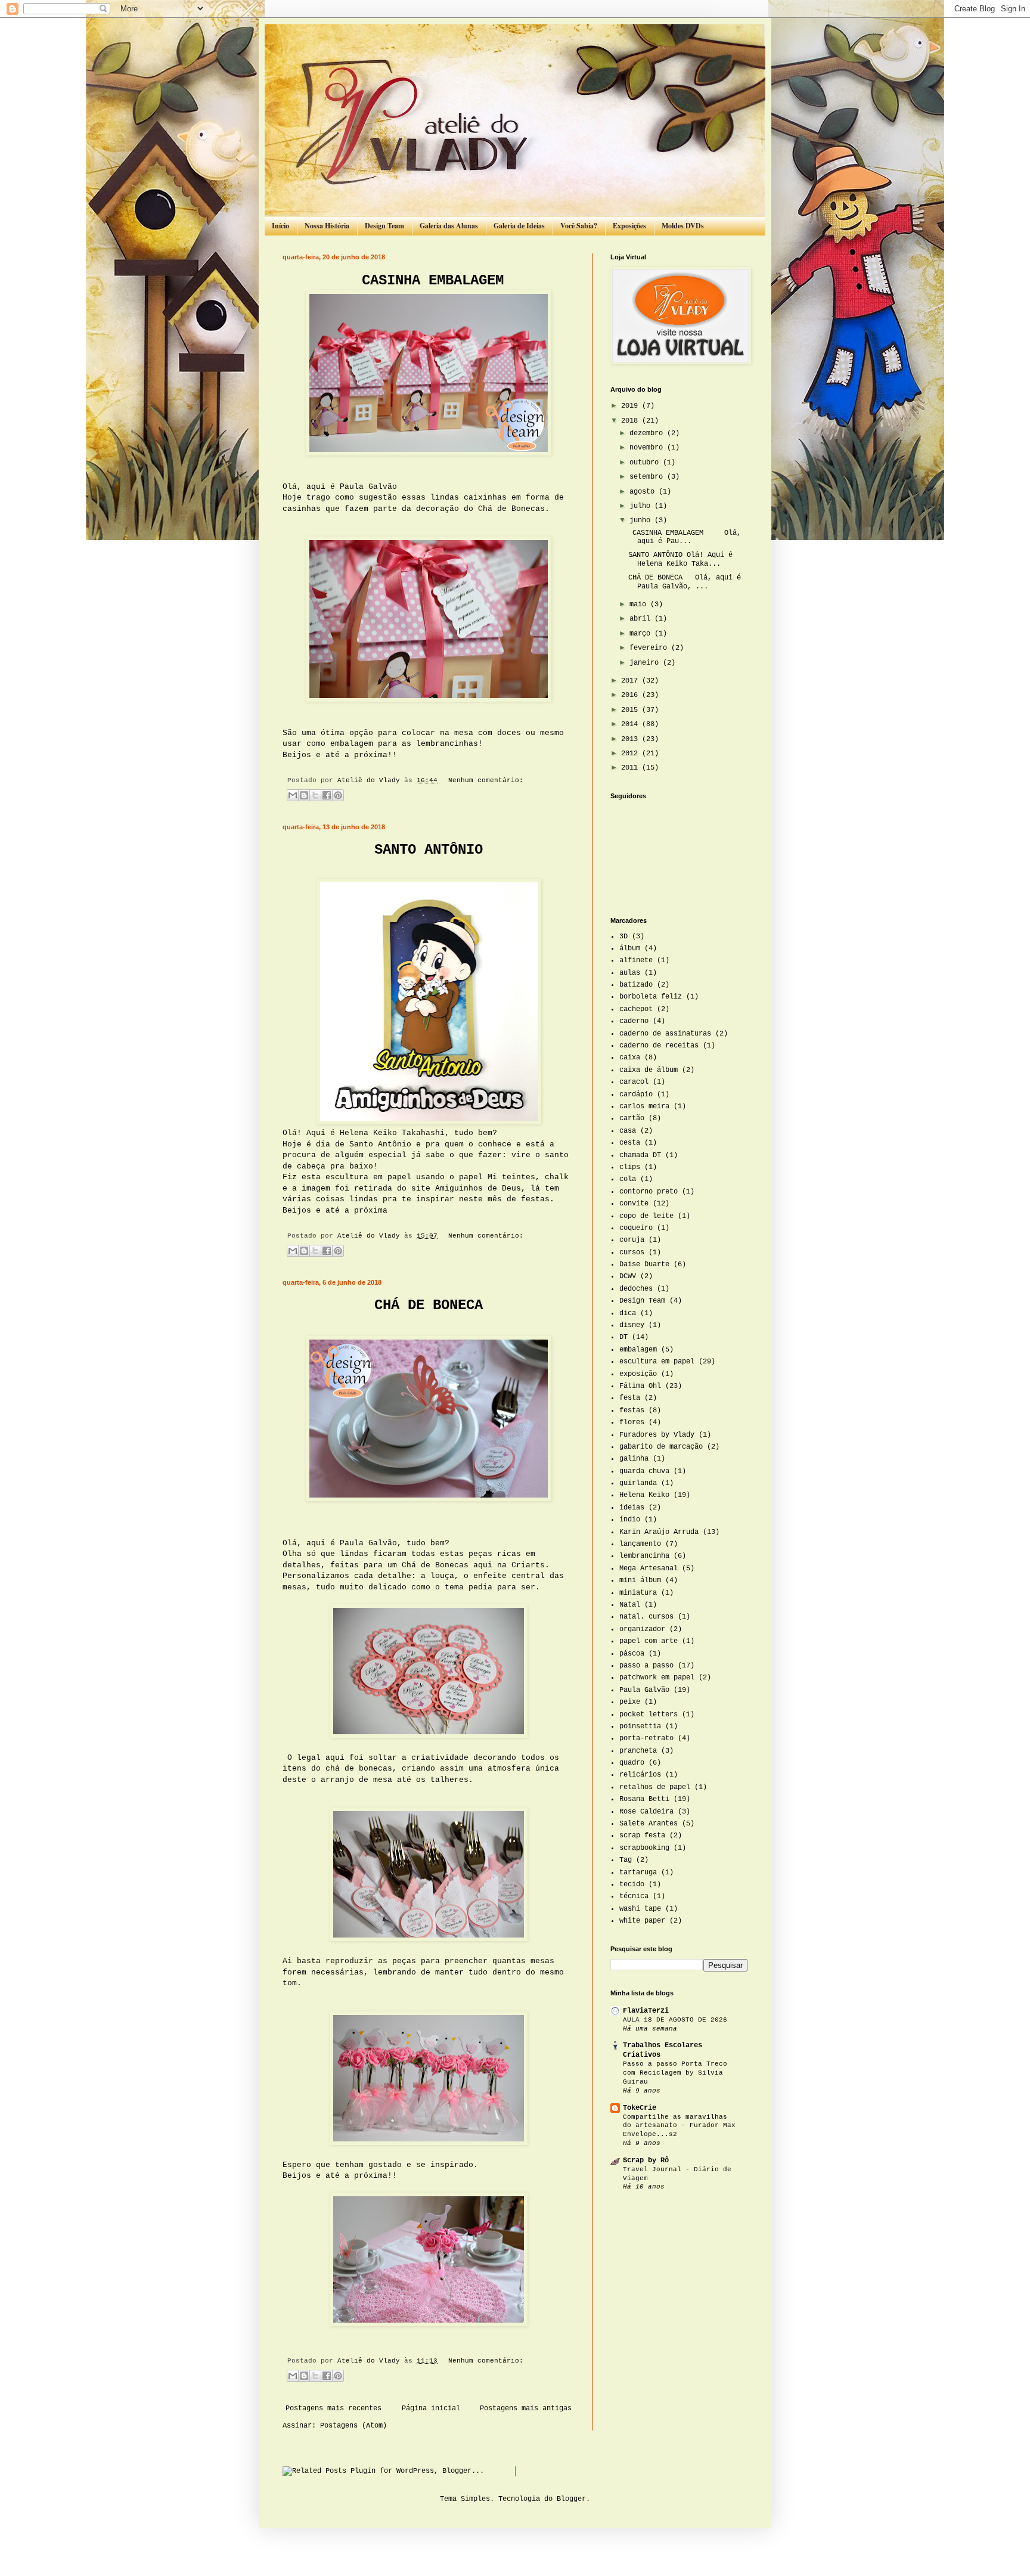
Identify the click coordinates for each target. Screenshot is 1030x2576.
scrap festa (642, 1836)
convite (634, 1204)
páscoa (632, 1654)
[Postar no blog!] (304, 795)
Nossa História (327, 226)
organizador (642, 1629)
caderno (634, 1021)
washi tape (640, 1909)
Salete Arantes (649, 1824)
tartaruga (638, 1873)
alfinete (636, 960)
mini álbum (640, 1580)
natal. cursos (646, 1617)
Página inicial (431, 2408)
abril (642, 619)
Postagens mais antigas (526, 2408)
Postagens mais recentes (333, 2408)
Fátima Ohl (640, 1386)
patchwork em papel (657, 1678)
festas (632, 1411)
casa (628, 1131)
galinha (634, 1459)
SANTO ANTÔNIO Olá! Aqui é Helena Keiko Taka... (680, 559)
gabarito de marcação (661, 1447)
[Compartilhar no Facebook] (327, 795)
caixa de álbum (649, 1070)
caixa (630, 1058)
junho (642, 520)
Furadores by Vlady (657, 1435)
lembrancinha (644, 1556)
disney (632, 1325)
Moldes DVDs (683, 226)
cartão (632, 1118)
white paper (642, 1921)
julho (642, 506)
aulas (630, 973)
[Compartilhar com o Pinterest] (338, 795)
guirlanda (638, 1483)
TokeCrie (640, 2108)
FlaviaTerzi (646, 2011)
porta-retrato (646, 1738)
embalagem (638, 1350)
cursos (632, 1253)
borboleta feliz (651, 997)
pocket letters (649, 1715)
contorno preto (649, 1192)
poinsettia (640, 1726)
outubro (646, 463)
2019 (632, 406)
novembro (648, 448)
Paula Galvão (644, 1690)
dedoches (636, 1289)
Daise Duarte (644, 1264)
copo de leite (646, 1216)
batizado (636, 985)
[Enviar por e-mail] (293, 795)
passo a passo (646, 1666)
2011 (632, 768)
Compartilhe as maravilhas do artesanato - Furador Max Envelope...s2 (679, 2126)
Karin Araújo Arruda (659, 1532)
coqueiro (636, 1228)
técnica (634, 1896)
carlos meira (644, 1106)
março (642, 634)
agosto (644, 492)
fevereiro (650, 648)
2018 (632, 421)
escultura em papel (657, 1362)
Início (280, 226)
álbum (630, 948)
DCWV (628, 1276)
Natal (630, 1605)
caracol (634, 1082)
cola (628, 1179)
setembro (648, 477)
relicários (640, 1775)
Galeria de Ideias (519, 226)
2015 (632, 710)
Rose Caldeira (646, 1812)
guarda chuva (644, 1471)
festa (630, 1398)
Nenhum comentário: (486, 780)
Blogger (571, 2499)
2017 (632, 681)
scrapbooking (644, 1848)
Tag (626, 1860)
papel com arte (649, 1641)
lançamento (640, 1544)
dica (628, 1313)
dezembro (648, 433)
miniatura (638, 1593)
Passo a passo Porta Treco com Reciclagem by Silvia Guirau (675, 2073)
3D (623, 937)
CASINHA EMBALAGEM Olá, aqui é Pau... (685, 537)
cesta (630, 1143)
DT (623, 1337)
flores (632, 1422)
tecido (632, 1884)
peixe (630, 1702)
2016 (632, 695)
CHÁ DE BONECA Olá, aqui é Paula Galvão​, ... (685, 582)
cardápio (636, 1095)
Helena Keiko (644, 1495)
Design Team (384, 226)
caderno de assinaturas (665, 1034)
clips (630, 1167)
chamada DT (640, 1155)
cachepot (636, 1009)
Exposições (629, 226)
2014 (632, 724)
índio (630, 1520)
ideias (632, 1508)
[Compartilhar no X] (315, 795)
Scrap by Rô (646, 2160)
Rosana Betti (644, 1799)
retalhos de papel (655, 1787)
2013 (632, 739)
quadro (632, 1763)
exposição (638, 1374)
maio (640, 605)
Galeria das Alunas (449, 226)
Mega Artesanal (649, 1568)
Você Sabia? (579, 226)
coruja (632, 1240)
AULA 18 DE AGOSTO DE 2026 (675, 2020)
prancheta (638, 1751)
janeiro (646, 663)
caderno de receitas (659, 1046)
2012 (632, 754)
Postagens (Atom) (353, 2426)
